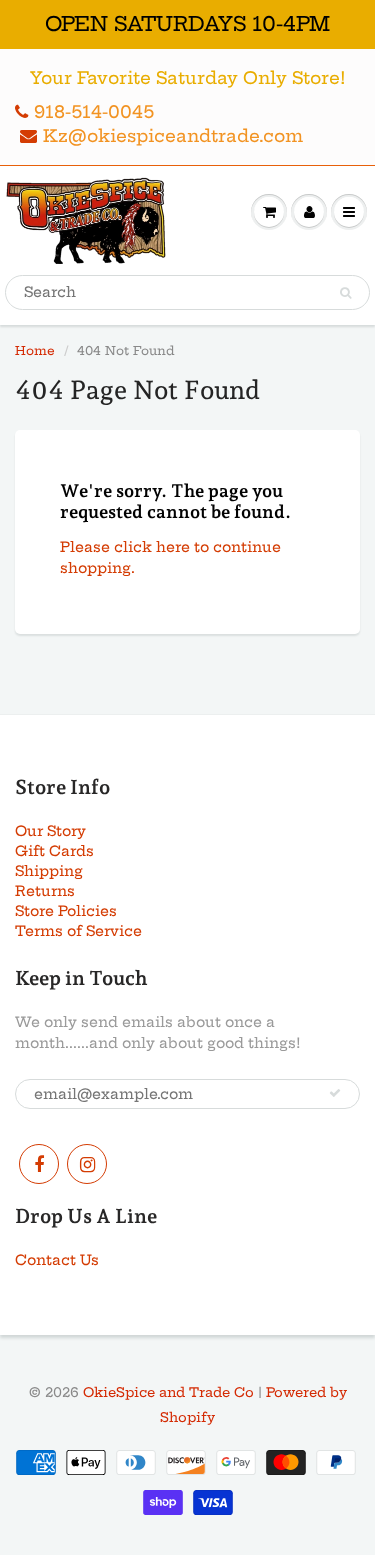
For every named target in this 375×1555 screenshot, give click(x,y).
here (173, 547)
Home (35, 350)
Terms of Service (78, 931)
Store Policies (66, 911)
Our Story (50, 831)
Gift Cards (54, 851)
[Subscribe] (335, 1093)
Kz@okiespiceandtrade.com (173, 135)
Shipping (49, 871)
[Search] (345, 293)
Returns (45, 891)
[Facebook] (39, 1164)
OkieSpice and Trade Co (168, 1392)
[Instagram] (87, 1164)
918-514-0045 (94, 111)
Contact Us (57, 1260)
